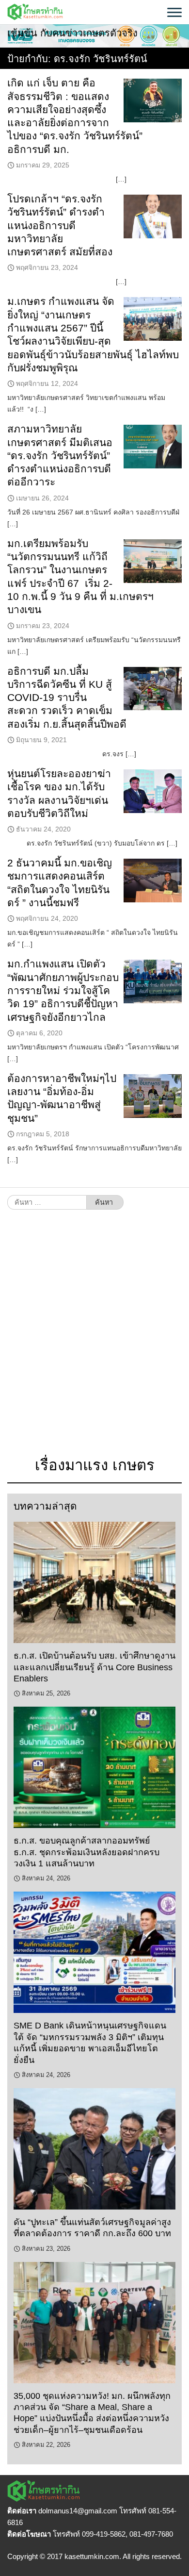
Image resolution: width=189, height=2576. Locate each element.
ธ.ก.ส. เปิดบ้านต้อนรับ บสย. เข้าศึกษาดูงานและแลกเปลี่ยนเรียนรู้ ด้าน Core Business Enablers (94, 1667)
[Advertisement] (94, 1338)
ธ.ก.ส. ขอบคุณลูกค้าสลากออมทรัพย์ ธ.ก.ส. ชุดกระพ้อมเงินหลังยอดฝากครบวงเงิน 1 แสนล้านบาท (87, 1852)
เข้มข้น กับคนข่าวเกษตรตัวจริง (72, 33)
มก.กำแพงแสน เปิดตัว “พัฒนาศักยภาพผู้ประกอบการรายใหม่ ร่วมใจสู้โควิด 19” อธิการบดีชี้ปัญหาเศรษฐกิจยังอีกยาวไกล (63, 990)
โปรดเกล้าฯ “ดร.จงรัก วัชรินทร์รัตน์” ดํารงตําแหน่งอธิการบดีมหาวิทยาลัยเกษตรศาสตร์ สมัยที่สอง (60, 225)
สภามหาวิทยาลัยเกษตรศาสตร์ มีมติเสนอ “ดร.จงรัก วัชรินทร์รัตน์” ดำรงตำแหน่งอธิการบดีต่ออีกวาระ (60, 455)
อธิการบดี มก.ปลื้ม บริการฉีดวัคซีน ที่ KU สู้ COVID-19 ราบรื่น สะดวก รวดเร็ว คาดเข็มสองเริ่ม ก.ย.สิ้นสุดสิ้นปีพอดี (67, 698)
